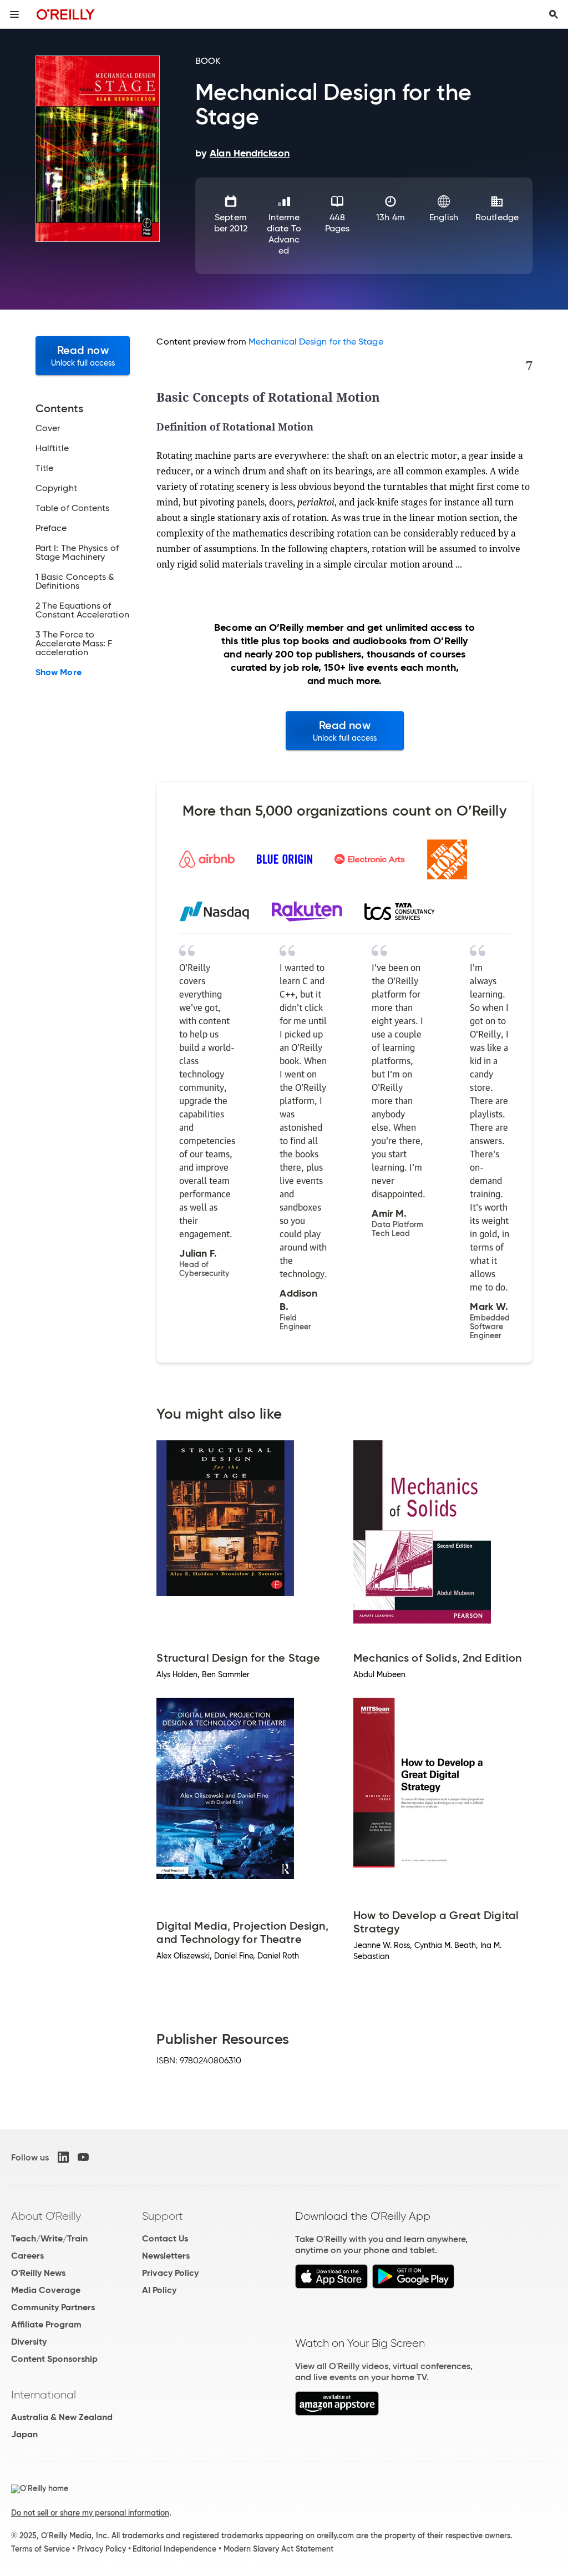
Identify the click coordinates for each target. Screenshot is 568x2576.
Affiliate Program (46, 2324)
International (44, 2395)
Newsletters (166, 2256)
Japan (24, 2434)
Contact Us (165, 2238)
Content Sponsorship (54, 2359)
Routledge (497, 217)
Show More (59, 672)
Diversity (29, 2342)
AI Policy (159, 2290)
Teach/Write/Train (49, 2238)
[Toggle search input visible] (554, 14)
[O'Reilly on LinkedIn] (63, 2157)
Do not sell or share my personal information (90, 2513)
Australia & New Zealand (62, 2417)
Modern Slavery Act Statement (278, 2549)
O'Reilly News (38, 2273)
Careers (27, 2256)
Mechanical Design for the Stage (316, 341)
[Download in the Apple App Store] (331, 2286)
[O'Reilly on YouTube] (83, 2157)
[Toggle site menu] (14, 14)
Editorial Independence (174, 2549)
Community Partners (53, 2307)
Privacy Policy (170, 2273)
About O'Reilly (46, 2216)
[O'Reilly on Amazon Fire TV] (337, 2413)
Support (163, 2216)
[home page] (66, 14)
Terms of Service (40, 2549)
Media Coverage (46, 2290)
